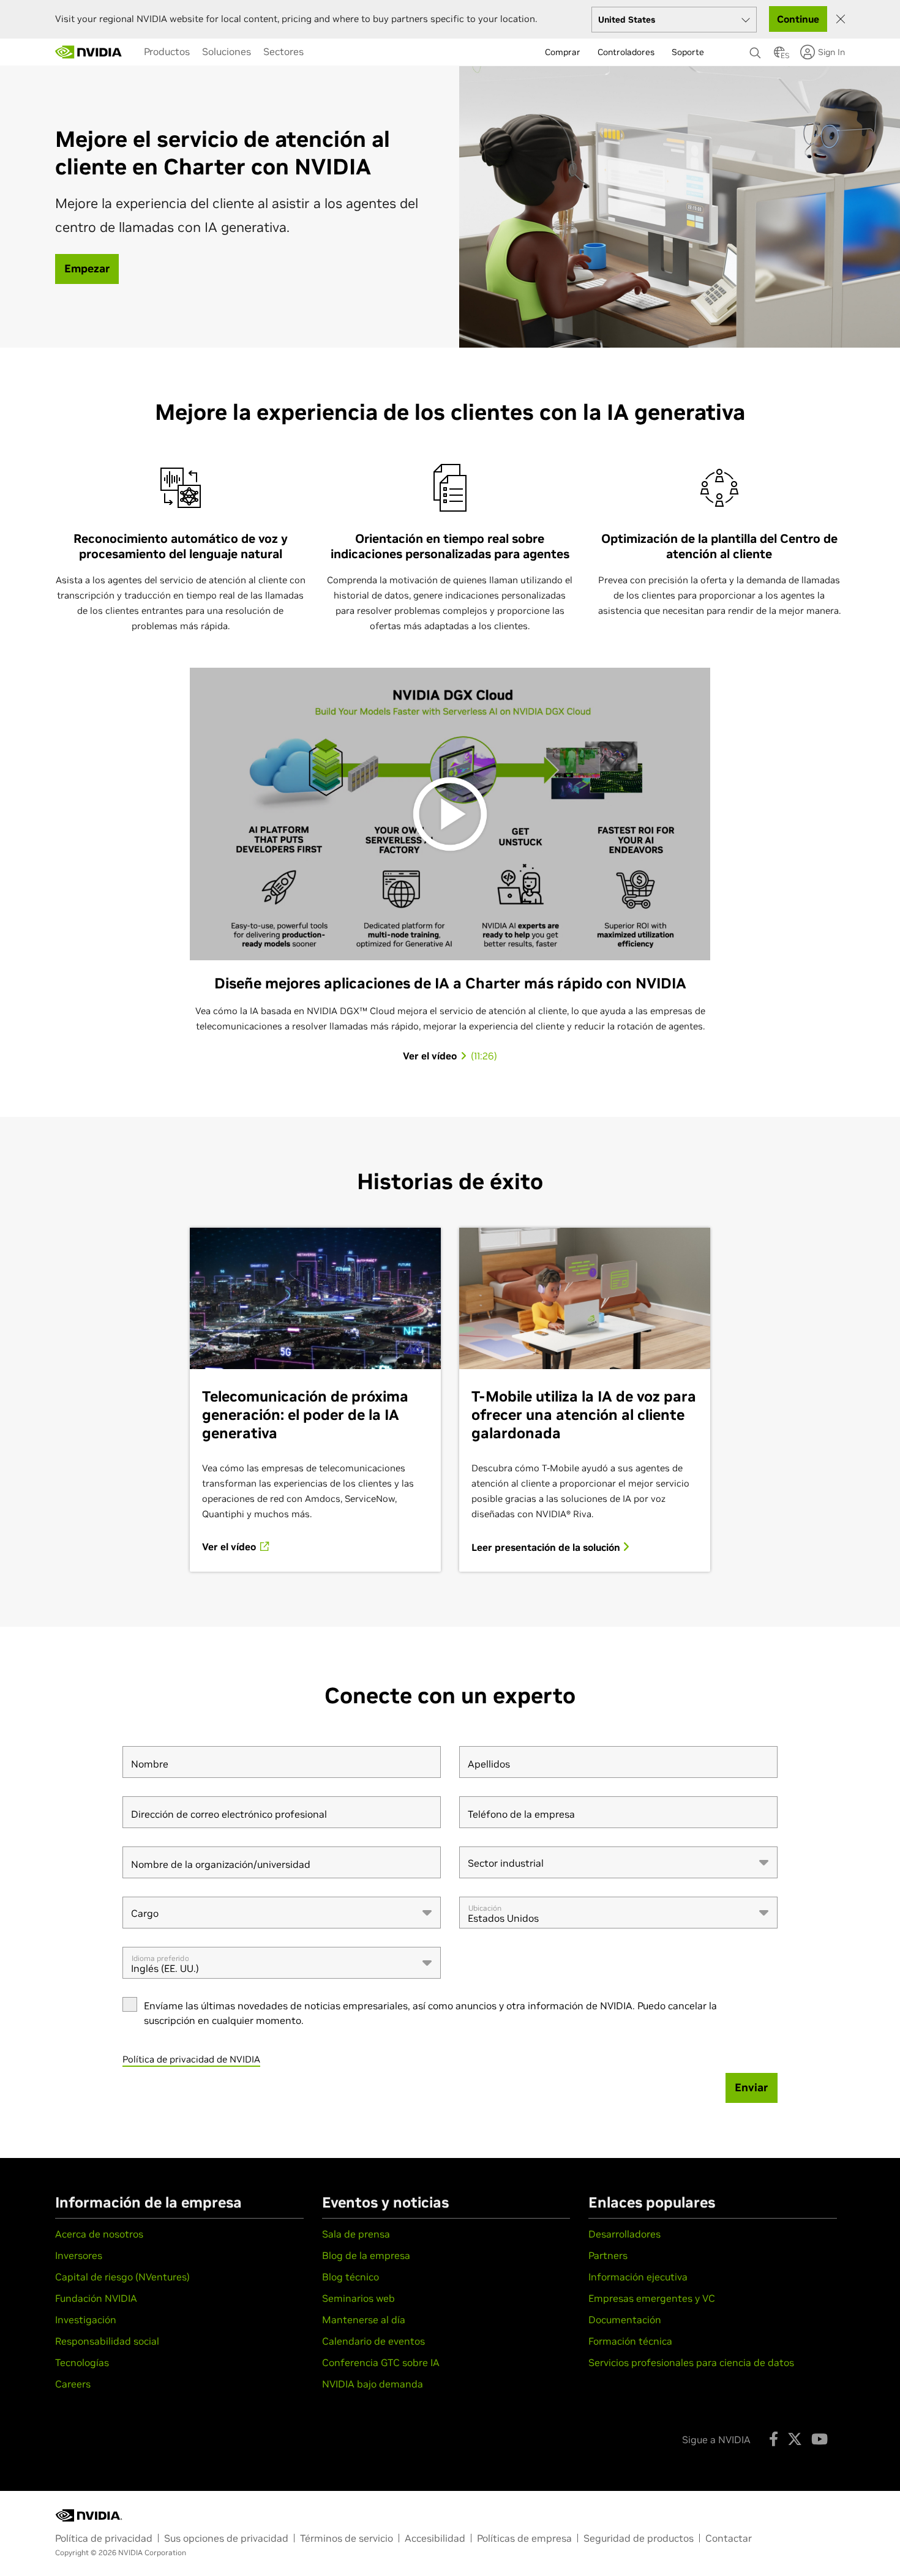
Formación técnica (630, 2341)
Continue (798, 19)
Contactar (729, 2538)
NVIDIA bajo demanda (373, 2384)
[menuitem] (167, 51)
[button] (779, 56)
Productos (167, 51)
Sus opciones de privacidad (226, 2538)
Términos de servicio (347, 2538)
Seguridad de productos (639, 2538)
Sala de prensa (356, 2234)
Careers (73, 2384)
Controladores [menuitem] (626, 52)
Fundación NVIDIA (96, 2298)
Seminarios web (358, 2298)
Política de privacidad (104, 2538)
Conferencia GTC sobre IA (381, 2362)
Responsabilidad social (107, 2341)
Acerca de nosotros (99, 2234)
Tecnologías (82, 2362)
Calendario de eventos (373, 2341)
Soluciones (227, 51)
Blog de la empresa (366, 2255)
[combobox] (618, 1862)
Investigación (86, 2320)
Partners (608, 2255)
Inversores (79, 2255)
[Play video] (450, 814)
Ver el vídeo (230, 1547)
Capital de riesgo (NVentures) (122, 2277)
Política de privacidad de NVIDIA (191, 2059)
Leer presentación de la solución (547, 1547)
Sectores (283, 51)
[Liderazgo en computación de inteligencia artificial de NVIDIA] (89, 52)
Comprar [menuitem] (563, 52)
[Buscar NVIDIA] (756, 50)
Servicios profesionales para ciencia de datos (691, 2362)
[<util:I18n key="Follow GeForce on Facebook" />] (774, 2439)
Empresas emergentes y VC (652, 2298)
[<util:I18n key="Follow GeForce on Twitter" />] (795, 2439)
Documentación (625, 2320)
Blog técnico (351, 2277)
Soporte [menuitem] (688, 52)
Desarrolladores (624, 2234)
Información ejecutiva (638, 2277)
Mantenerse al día (364, 2320)
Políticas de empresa (524, 2538)
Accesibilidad (435, 2538)
